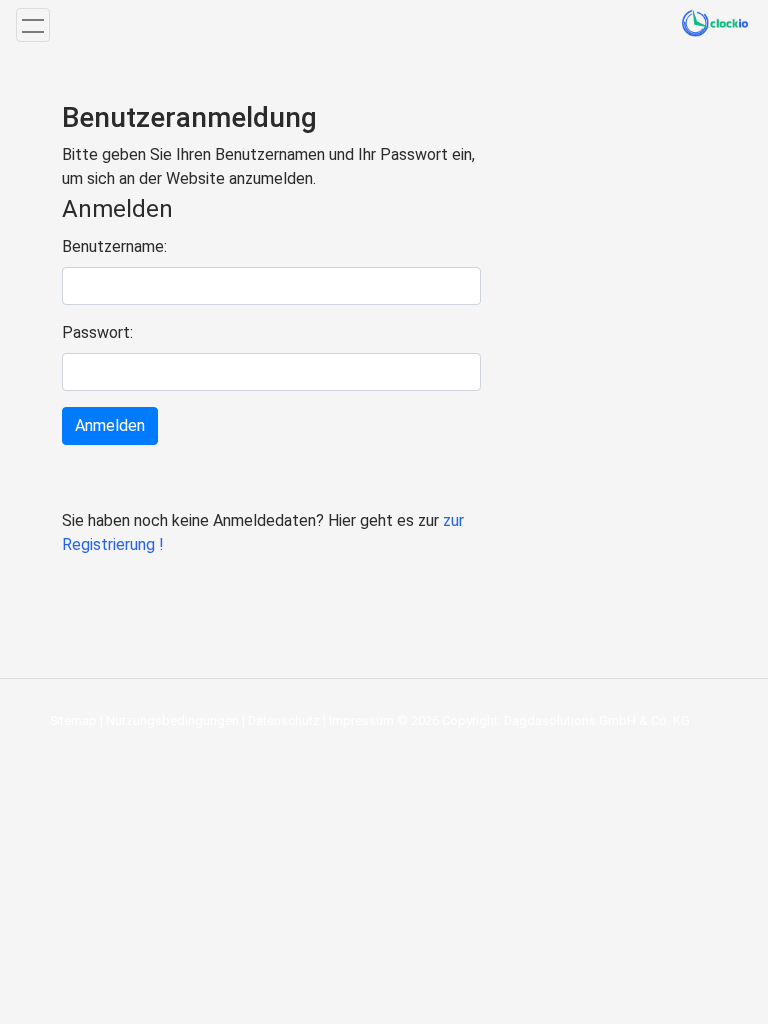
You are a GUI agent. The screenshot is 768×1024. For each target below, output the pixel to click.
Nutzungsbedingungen (172, 720)
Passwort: (97, 332)
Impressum (361, 720)
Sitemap (73, 720)
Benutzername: (114, 246)
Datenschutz (284, 720)
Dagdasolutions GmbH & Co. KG (597, 720)
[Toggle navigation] (33, 25)
